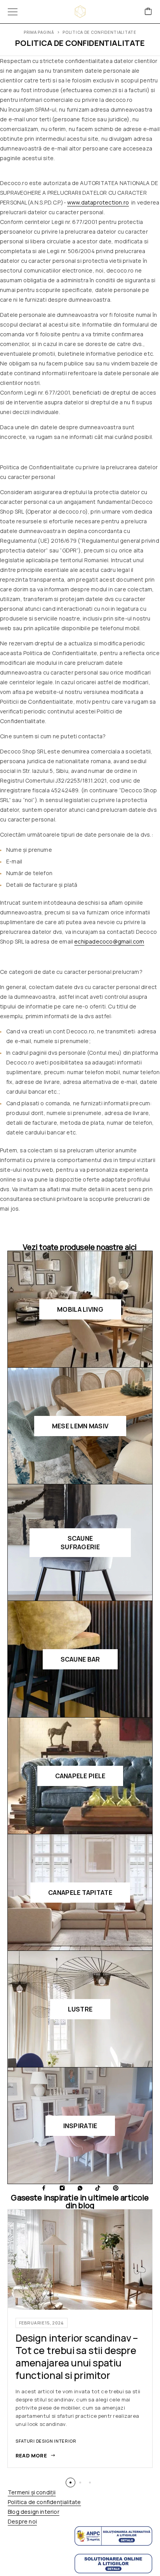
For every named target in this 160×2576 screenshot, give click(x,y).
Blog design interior (34, 2512)
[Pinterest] (116, 2188)
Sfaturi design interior (46, 2441)
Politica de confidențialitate (44, 2502)
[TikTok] (98, 2188)
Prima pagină (39, 32)
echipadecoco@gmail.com (109, 941)
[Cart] (148, 12)
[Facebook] (44, 2188)
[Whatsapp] (80, 2188)
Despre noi (22, 2521)
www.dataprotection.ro (98, 202)
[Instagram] (62, 2188)
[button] (70, 2483)
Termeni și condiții (32, 2492)
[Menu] (13, 12)
